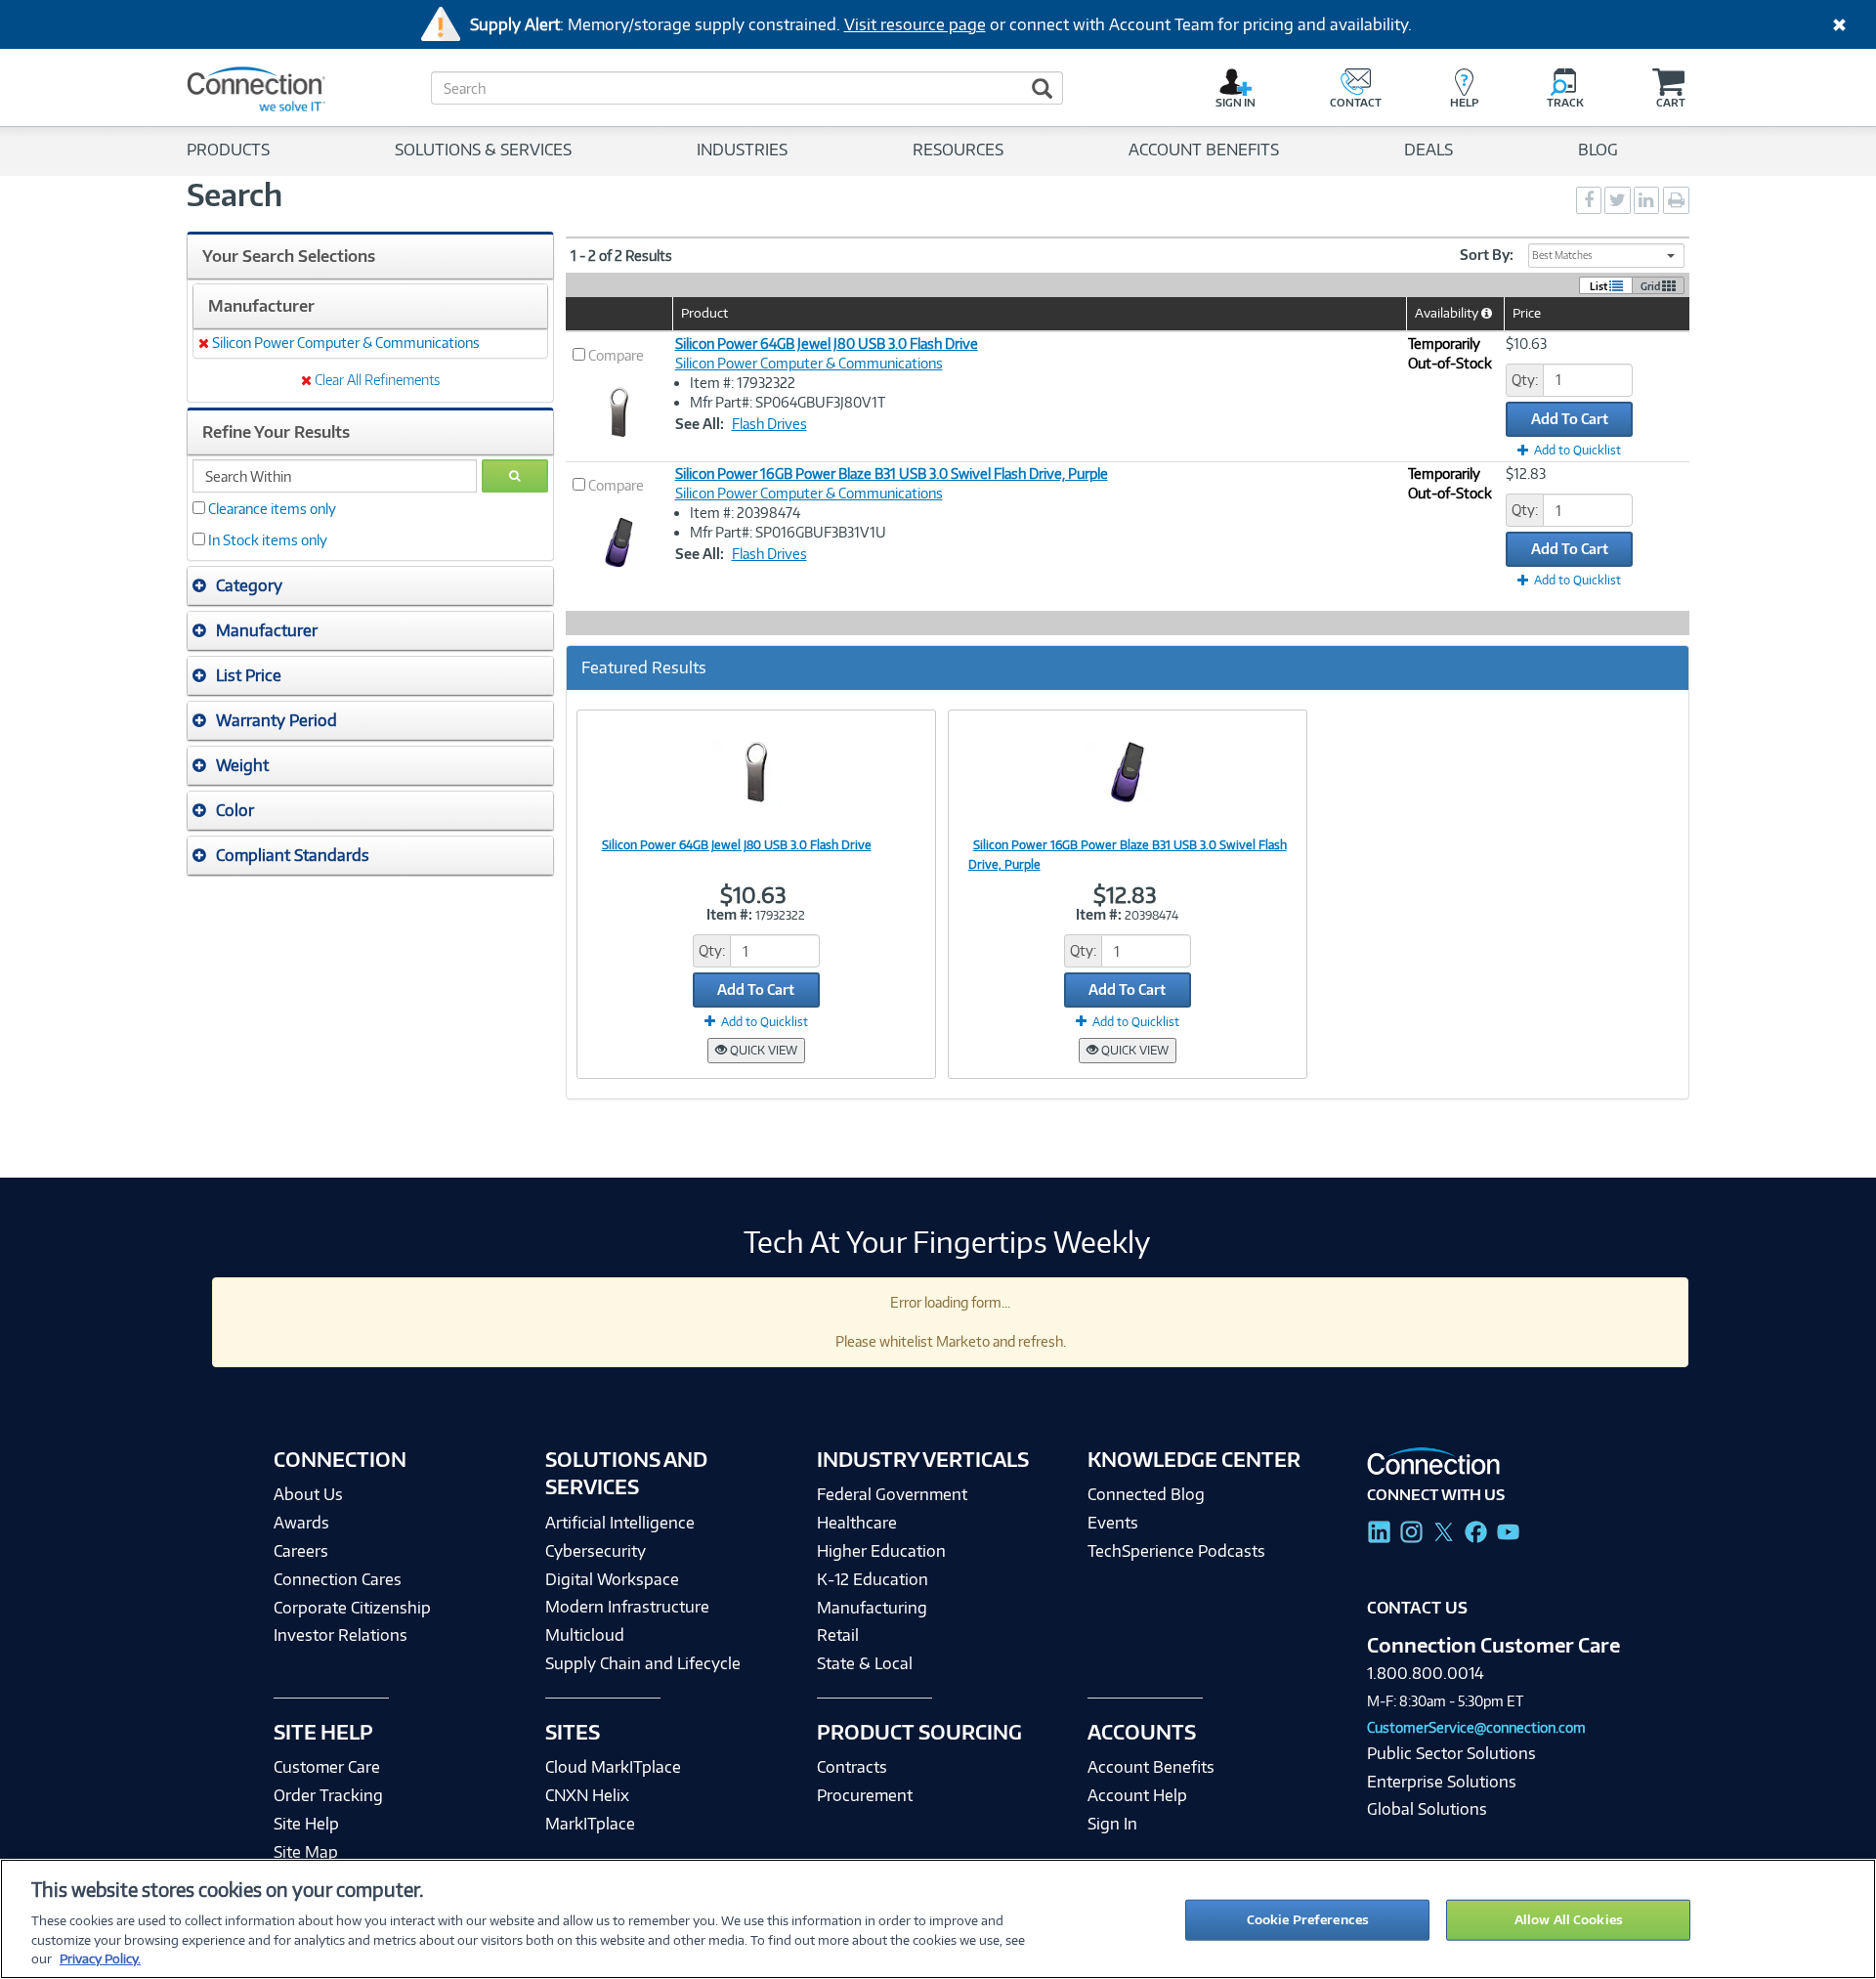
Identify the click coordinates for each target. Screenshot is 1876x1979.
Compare (616, 355)
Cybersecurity (596, 1551)
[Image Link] (756, 771)
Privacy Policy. (100, 1958)
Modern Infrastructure (627, 1607)
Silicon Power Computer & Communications (809, 363)
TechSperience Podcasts (1176, 1551)
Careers (301, 1551)
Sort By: (1487, 255)
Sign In (1112, 1824)
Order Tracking (328, 1795)
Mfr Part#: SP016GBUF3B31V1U (788, 532)
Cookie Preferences (1308, 1919)
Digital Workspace (612, 1579)
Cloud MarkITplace (613, 1767)
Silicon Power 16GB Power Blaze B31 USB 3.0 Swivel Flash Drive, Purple (892, 473)
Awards (301, 1523)
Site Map (306, 1852)
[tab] (370, 586)
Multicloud (585, 1635)
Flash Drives (769, 424)
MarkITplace (590, 1824)
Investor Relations (341, 1635)
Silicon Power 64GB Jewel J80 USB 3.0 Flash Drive (827, 344)
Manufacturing (872, 1608)
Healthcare (857, 1523)
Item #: (729, 914)
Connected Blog (1146, 1494)
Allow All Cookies (1569, 1919)
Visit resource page (915, 24)
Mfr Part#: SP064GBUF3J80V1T (788, 402)
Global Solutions (1427, 1809)
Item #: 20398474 (745, 513)
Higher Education (881, 1551)
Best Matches (1562, 255)
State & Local (865, 1663)
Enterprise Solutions (1442, 1782)
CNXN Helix (587, 1795)
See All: (700, 424)
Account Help (1137, 1795)
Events (1113, 1523)
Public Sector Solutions (1451, 1753)
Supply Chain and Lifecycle (643, 1663)
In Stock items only (268, 540)
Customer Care (327, 1767)
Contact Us (1417, 1608)
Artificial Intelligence (620, 1523)
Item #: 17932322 (743, 383)
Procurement (865, 1795)
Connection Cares (338, 1579)
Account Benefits (1151, 1767)
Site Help (306, 1824)
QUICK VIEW (762, 1050)
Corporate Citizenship (352, 1608)
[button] (370, 585)
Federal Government (892, 1494)
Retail (838, 1635)
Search (234, 194)
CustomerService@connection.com (1476, 1727)
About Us (308, 1494)
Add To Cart (1570, 419)
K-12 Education (873, 1579)
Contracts (852, 1767)
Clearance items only (272, 509)
